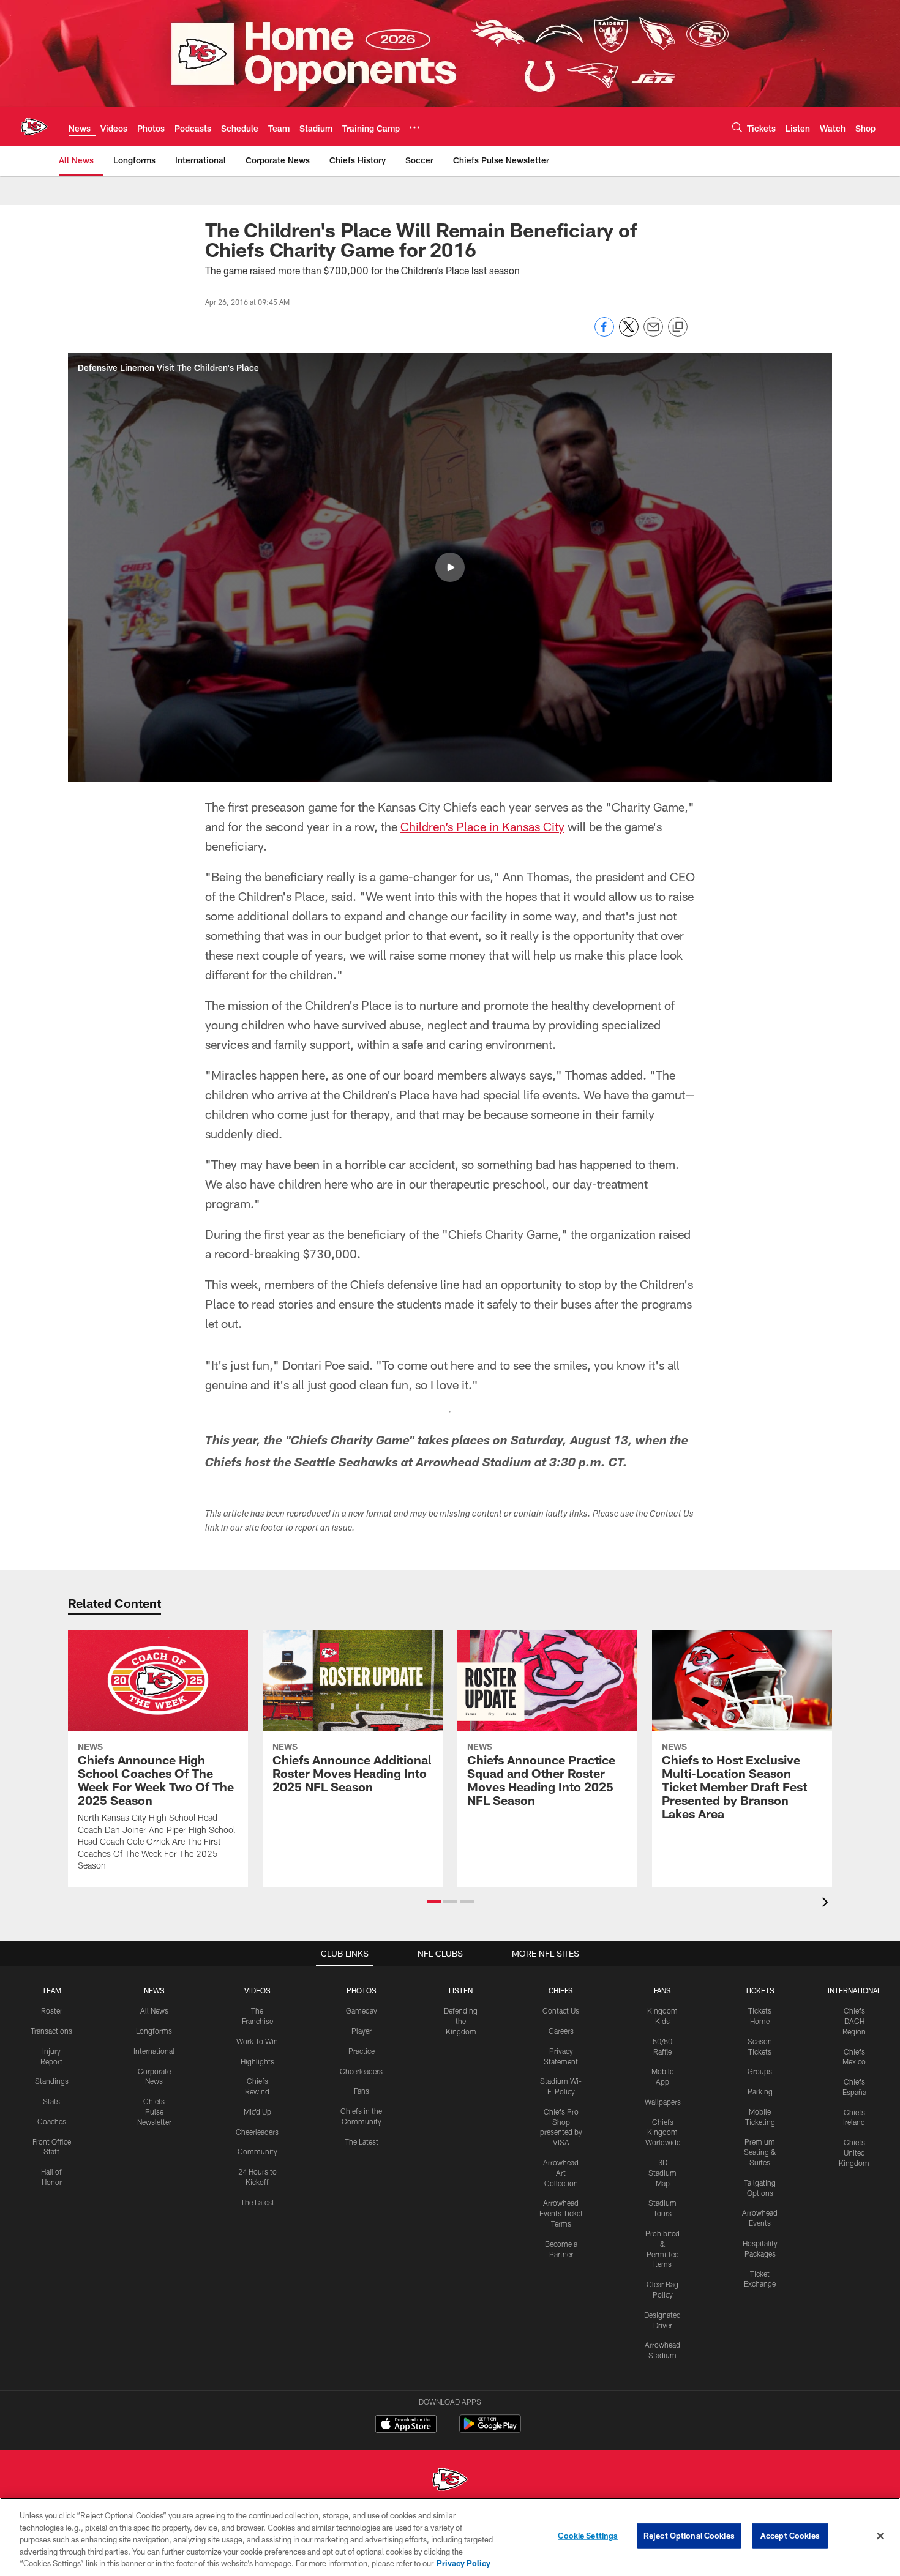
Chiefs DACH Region (854, 2021)
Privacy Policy (463, 2563)
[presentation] (827, 1904)
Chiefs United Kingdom (854, 2152)
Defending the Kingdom (461, 2021)
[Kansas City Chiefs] (450, 2481)
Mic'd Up (257, 2111)
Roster (52, 2010)
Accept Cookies (790, 2536)
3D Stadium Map (662, 2173)
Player (362, 2031)
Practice (362, 2051)
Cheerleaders (257, 2132)
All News (154, 2010)
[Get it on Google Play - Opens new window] (490, 2430)
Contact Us (561, 2010)
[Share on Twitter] (629, 333)
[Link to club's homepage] (34, 127)
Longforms (154, 2031)
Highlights (257, 2061)
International (154, 2051)
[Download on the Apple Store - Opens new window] (406, 2425)
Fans (362, 2091)
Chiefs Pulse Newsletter (154, 2111)
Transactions (51, 2031)
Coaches (52, 2121)
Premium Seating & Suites (760, 2152)
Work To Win (257, 2041)
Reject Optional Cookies (689, 2536)
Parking (760, 2091)
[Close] (880, 2536)
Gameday (362, 2010)
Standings (52, 2081)
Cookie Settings (588, 2536)
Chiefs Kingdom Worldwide (663, 2132)
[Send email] (653, 333)
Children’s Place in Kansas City (482, 826)
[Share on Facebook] (604, 333)
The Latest (257, 2202)
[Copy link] (678, 327)
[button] (450, 567)
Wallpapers (663, 2102)
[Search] (737, 127)
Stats (51, 2101)
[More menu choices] (414, 127)
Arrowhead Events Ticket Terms (561, 2213)
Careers (561, 2031)
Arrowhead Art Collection (561, 2173)
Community (257, 2151)
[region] (450, 2537)
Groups (760, 2071)
